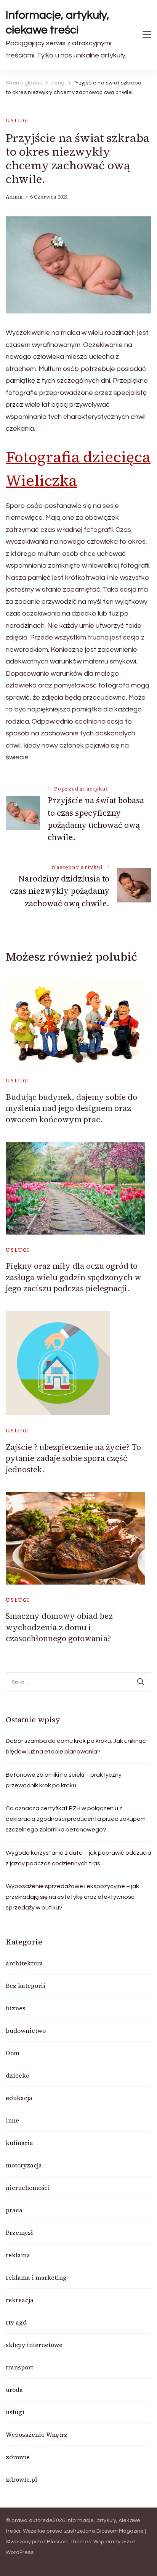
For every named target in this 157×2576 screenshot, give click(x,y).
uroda (14, 2390)
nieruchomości (28, 2188)
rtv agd (16, 2322)
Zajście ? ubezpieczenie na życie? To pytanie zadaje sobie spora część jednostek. (73, 1458)
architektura (24, 1963)
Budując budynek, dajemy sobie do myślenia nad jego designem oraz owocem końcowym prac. (71, 1108)
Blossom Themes (69, 2542)
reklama (18, 2255)
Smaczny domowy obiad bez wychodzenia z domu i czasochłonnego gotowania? (59, 1627)
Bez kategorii (26, 1986)
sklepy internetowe (34, 2345)
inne (12, 2120)
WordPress (20, 2552)
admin (14, 197)
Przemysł (19, 2232)
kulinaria (19, 2143)
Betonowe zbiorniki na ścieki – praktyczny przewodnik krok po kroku (64, 1780)
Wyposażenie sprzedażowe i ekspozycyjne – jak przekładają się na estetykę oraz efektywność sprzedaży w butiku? (72, 1897)
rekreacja (20, 2300)
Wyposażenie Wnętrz (37, 2434)
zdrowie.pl (21, 2479)
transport (19, 2367)
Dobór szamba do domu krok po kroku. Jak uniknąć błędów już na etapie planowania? (76, 1746)
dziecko (18, 2075)
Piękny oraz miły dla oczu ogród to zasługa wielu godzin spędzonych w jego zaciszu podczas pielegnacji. (74, 1277)
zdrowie (18, 2457)
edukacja (19, 2098)
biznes (16, 2008)
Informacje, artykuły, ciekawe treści (58, 22)
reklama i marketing (36, 2277)
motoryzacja (24, 2165)
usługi (18, 120)
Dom (13, 2053)
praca (14, 2210)
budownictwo (26, 2030)
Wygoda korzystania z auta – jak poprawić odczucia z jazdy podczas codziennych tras (78, 1858)
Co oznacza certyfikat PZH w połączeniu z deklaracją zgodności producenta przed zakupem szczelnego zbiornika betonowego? (76, 1819)
